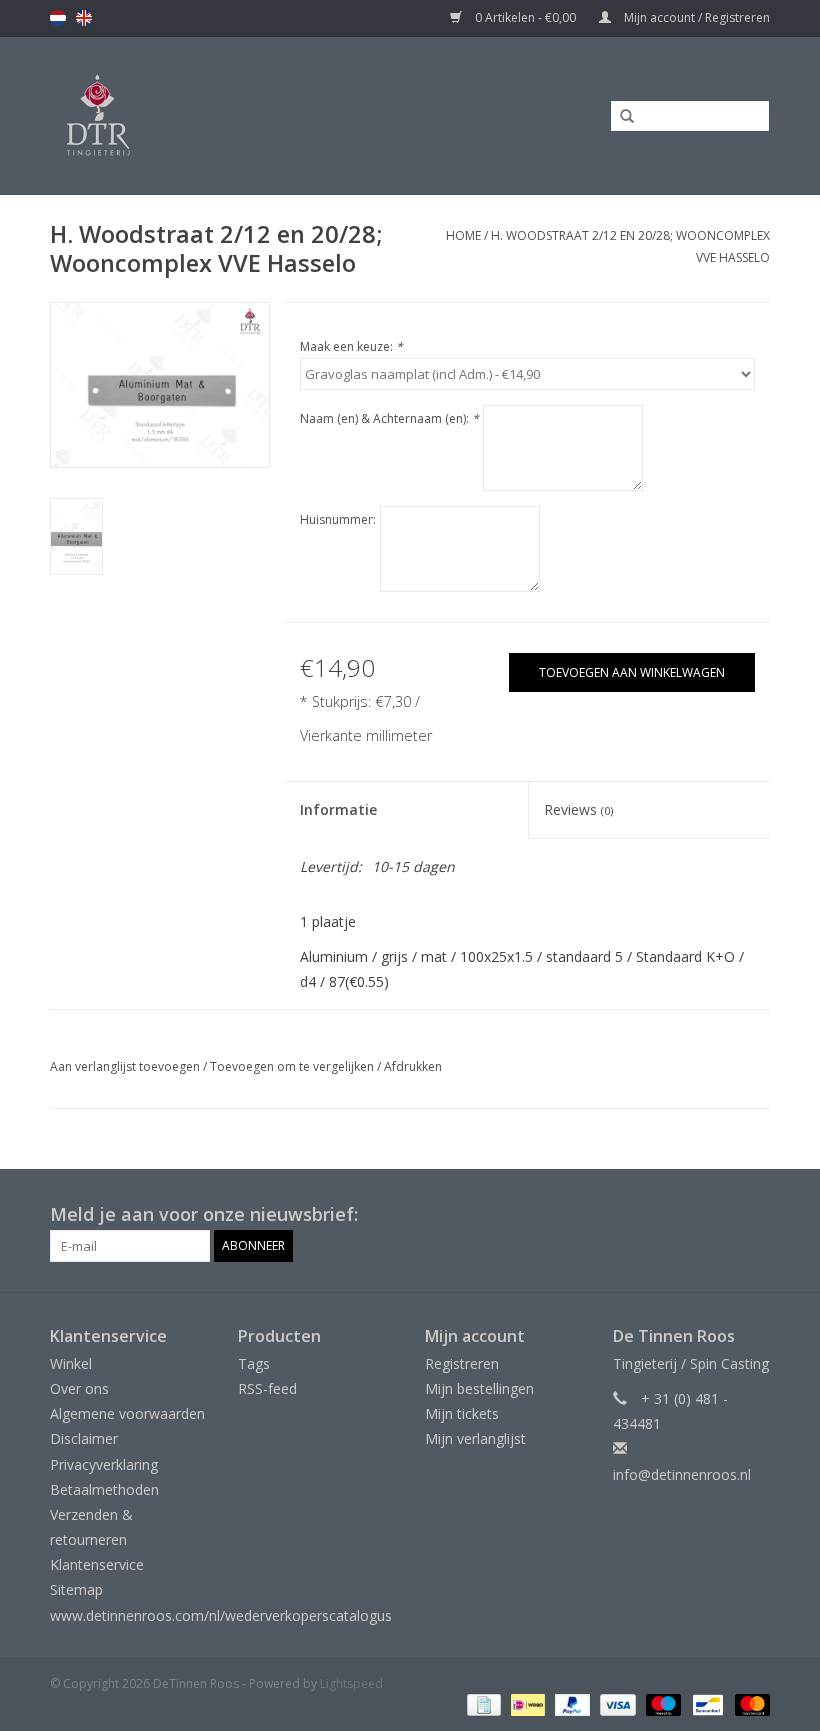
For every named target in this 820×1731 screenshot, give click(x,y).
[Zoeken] (620, 117)
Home (463, 235)
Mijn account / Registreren (695, 17)
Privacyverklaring (104, 1464)
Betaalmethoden (104, 1489)
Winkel (71, 1363)
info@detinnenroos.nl (682, 1474)
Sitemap (76, 1589)
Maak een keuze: (351, 346)
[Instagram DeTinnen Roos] (754, 1215)
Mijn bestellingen (479, 1388)
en (84, 18)
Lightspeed (351, 1683)
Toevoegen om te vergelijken (293, 1066)
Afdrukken (413, 1066)
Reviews (578, 809)
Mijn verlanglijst (475, 1438)
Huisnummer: (338, 519)
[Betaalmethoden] (482, 1704)
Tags (254, 1363)
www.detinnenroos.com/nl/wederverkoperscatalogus (221, 1615)
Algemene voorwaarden (127, 1413)
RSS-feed (267, 1388)
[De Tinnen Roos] (181, 115)
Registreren (462, 1363)
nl (58, 18)
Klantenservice (97, 1564)
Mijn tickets (462, 1413)
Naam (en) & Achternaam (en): (389, 418)
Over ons (79, 1388)
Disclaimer (84, 1438)
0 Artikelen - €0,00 (525, 17)
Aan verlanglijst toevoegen (125, 1066)
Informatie (338, 809)
